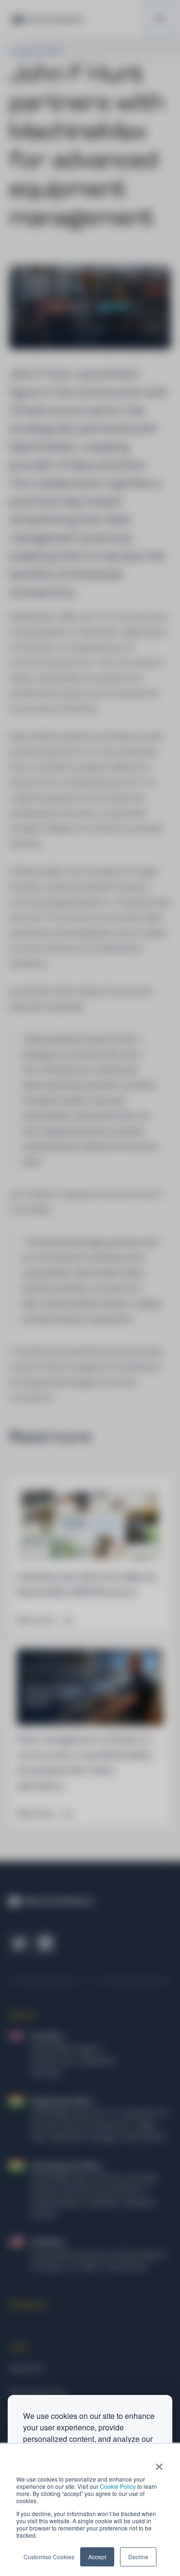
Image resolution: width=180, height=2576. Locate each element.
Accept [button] (97, 2557)
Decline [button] (138, 2557)
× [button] (159, 2463)
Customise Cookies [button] (49, 2557)
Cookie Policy (118, 2486)
